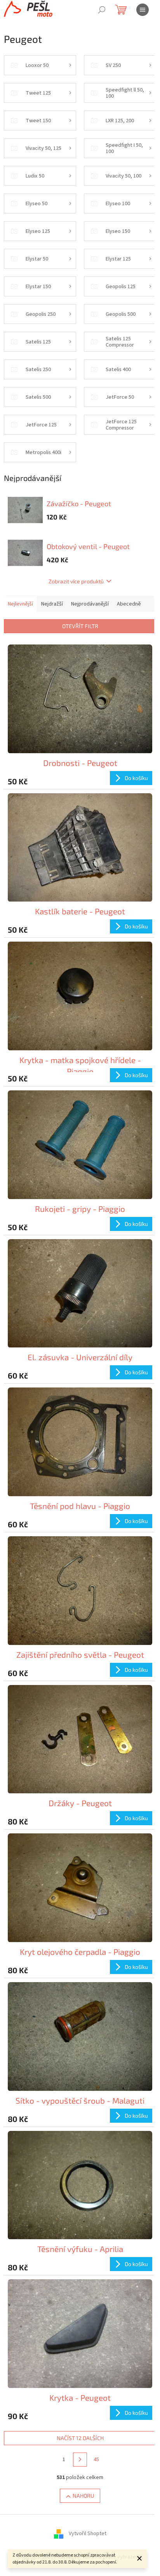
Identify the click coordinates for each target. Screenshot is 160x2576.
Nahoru (83, 2496)
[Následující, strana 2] (80, 2460)
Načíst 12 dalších (80, 2438)
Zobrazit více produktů (76, 581)
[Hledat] (102, 10)
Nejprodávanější (90, 604)
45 (96, 2460)
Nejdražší (52, 604)
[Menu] (143, 10)
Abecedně (129, 604)
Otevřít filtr (80, 626)
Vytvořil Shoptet (88, 2534)
